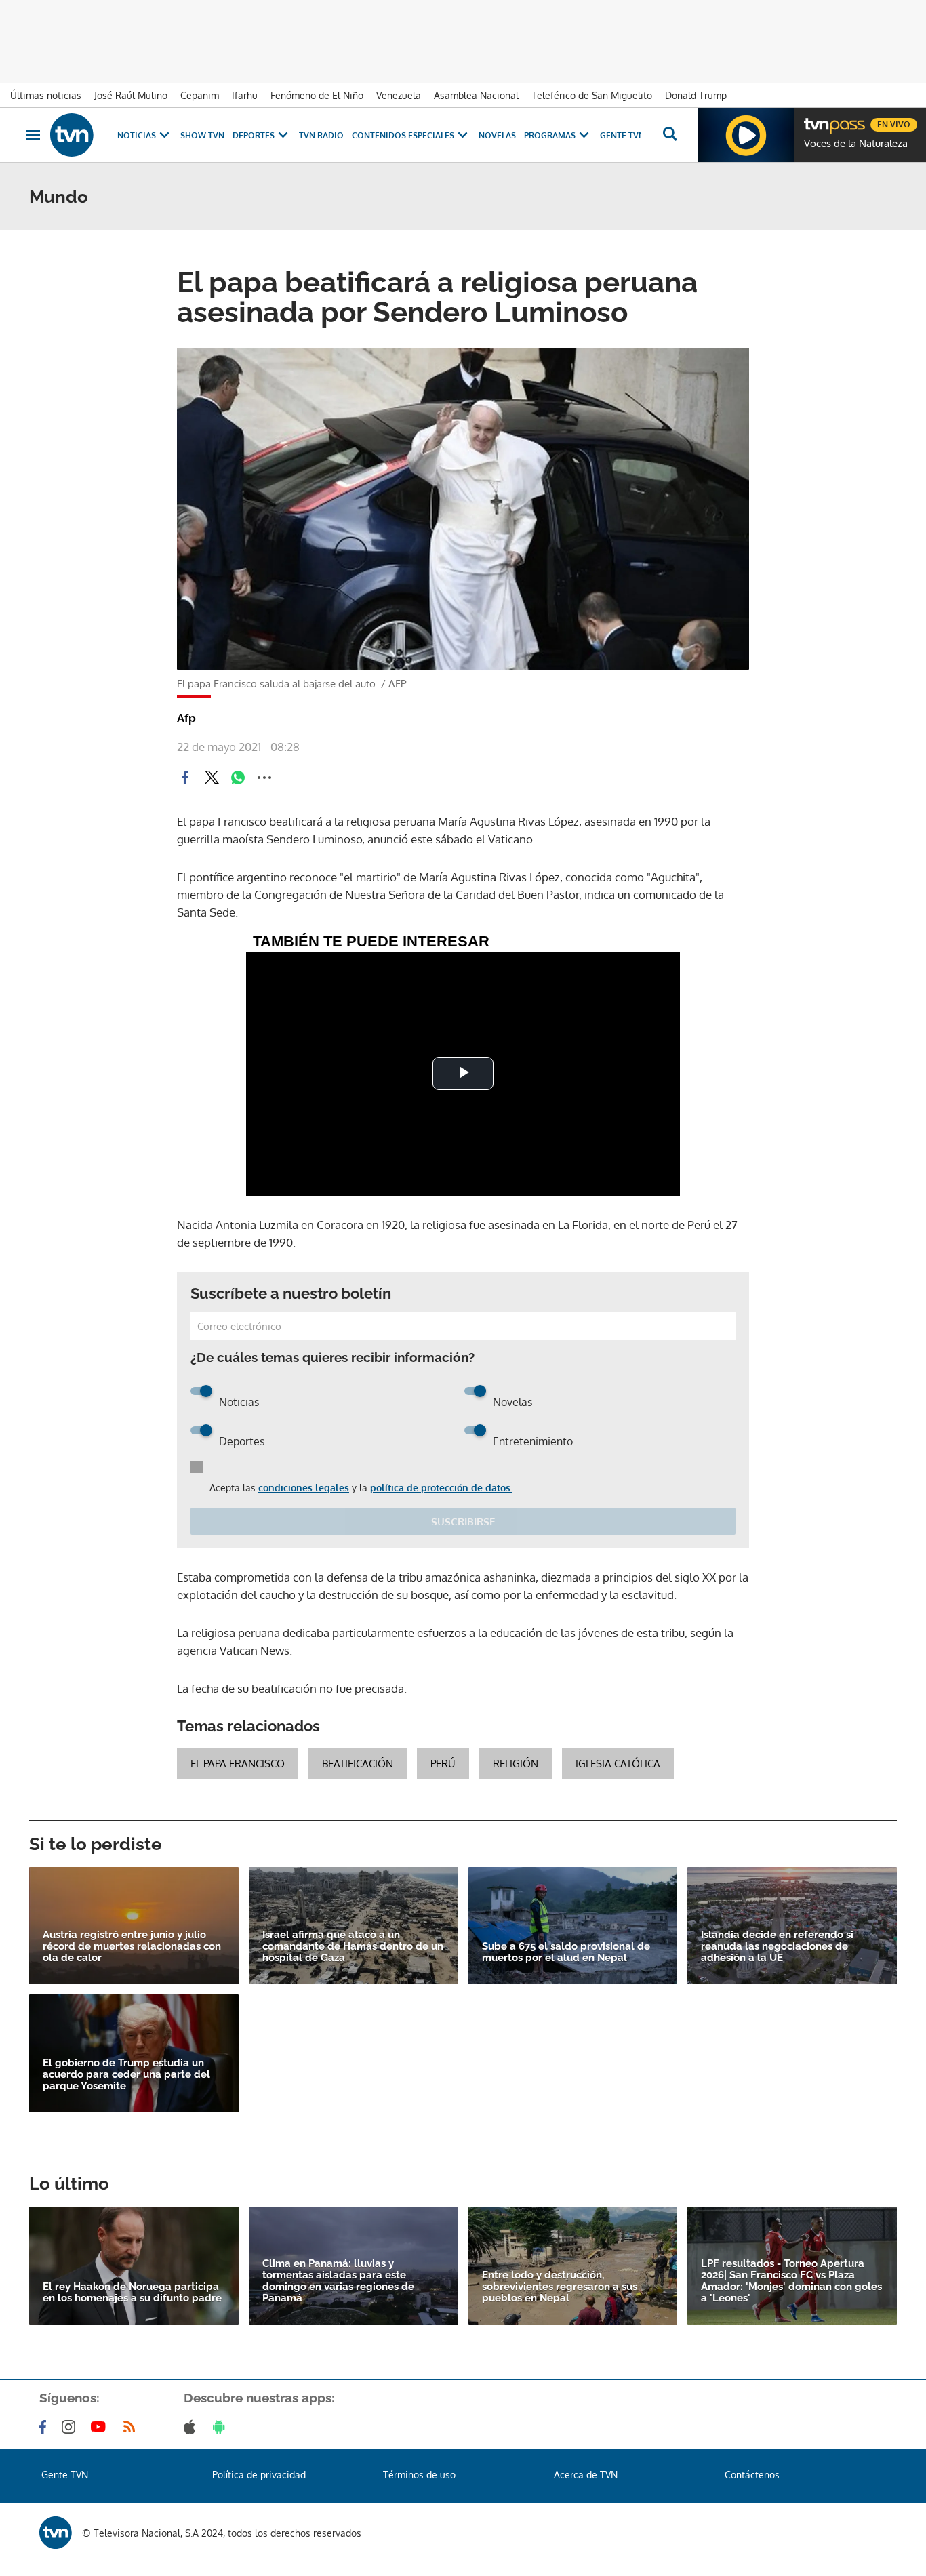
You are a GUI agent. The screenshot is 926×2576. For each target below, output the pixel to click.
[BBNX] (56, 2533)
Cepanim (200, 95)
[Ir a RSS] (132, 2427)
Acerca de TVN (586, 2475)
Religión (516, 1764)
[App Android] (222, 2427)
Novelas (497, 135)
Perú (443, 1764)
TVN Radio (321, 135)
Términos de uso (419, 2475)
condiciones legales (304, 1488)
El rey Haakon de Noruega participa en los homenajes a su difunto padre (132, 2293)
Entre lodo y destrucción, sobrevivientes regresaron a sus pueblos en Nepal (560, 2287)
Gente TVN (622, 135)
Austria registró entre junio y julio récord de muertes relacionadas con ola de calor (132, 1947)
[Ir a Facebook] (45, 2427)
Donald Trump (696, 95)
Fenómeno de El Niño (317, 95)
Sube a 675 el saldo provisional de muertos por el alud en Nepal (566, 1952)
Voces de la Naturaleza (856, 144)
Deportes (254, 135)
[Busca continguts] (669, 135)
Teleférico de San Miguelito (592, 95)
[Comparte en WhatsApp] (238, 778)
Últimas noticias (46, 95)
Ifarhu (245, 95)
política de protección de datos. (441, 1488)
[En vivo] (816, 119)
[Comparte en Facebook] (185, 778)
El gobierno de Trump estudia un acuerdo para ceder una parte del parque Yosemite (126, 2075)
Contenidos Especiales (403, 135)
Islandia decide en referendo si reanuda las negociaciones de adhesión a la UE (777, 1947)
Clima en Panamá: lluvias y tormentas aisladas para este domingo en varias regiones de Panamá (338, 2281)
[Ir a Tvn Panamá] (72, 135)
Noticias (137, 135)
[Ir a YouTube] (101, 2427)
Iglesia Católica (618, 1764)
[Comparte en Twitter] (212, 778)
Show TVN (202, 135)
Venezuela (399, 95)
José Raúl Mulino (131, 95)
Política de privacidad (259, 2475)
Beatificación (358, 1764)
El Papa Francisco (238, 1764)
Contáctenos (752, 2475)
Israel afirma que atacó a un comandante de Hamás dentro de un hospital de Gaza (353, 1947)
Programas (550, 135)
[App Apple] (192, 2427)
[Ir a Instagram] (71, 2427)
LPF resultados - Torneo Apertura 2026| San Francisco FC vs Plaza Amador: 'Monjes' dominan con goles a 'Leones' (791, 2281)
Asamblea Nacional (476, 95)
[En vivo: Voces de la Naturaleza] (746, 135)
